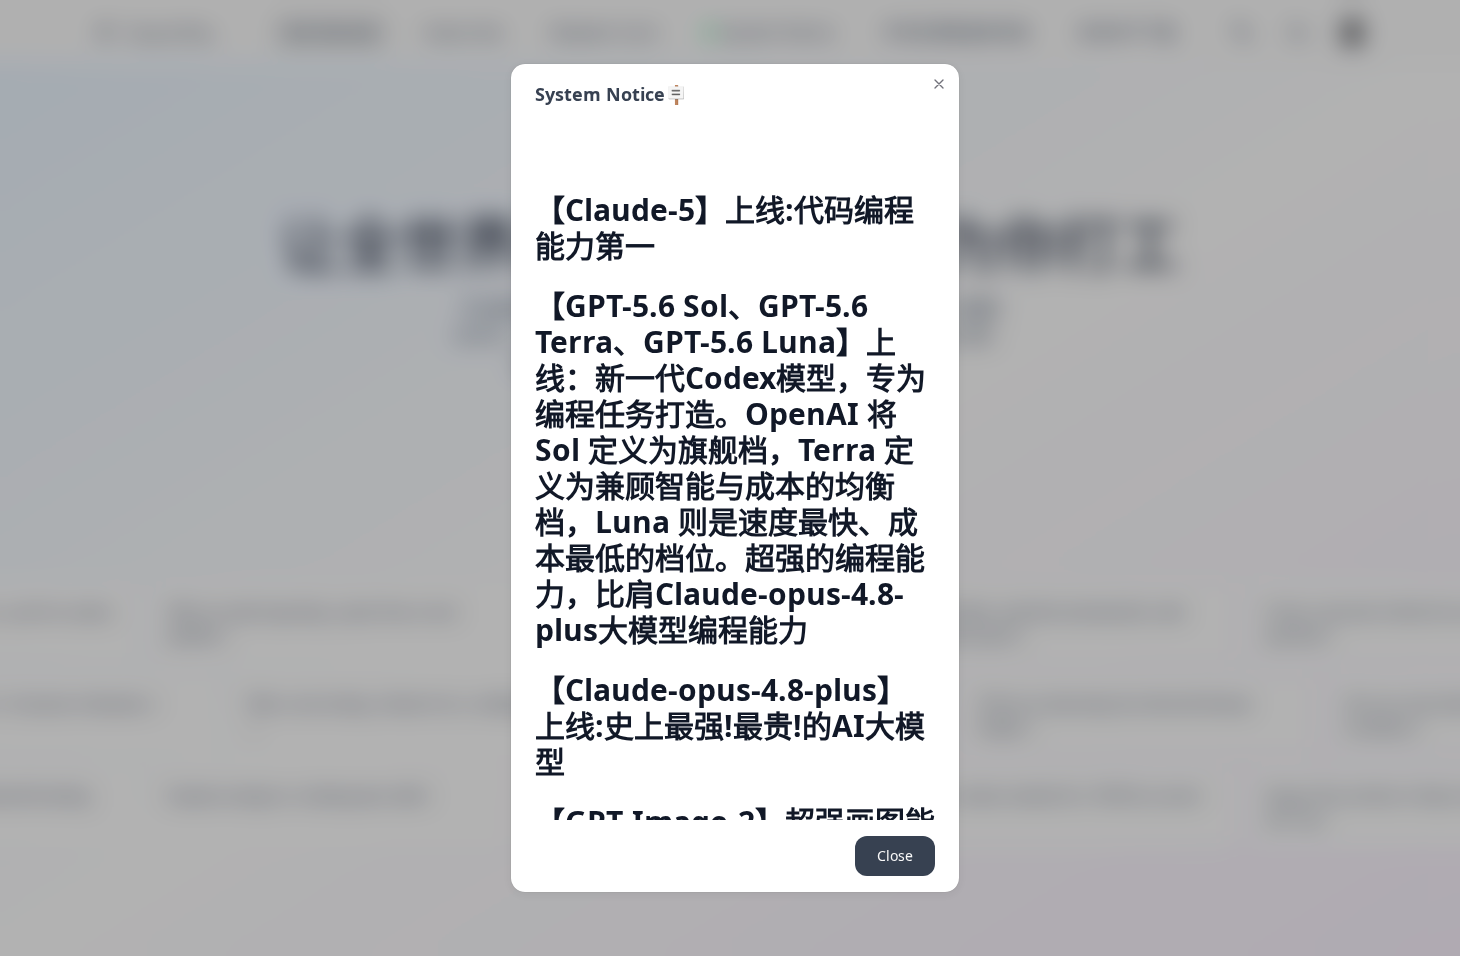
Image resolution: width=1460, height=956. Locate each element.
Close (895, 855)
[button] (939, 84)
